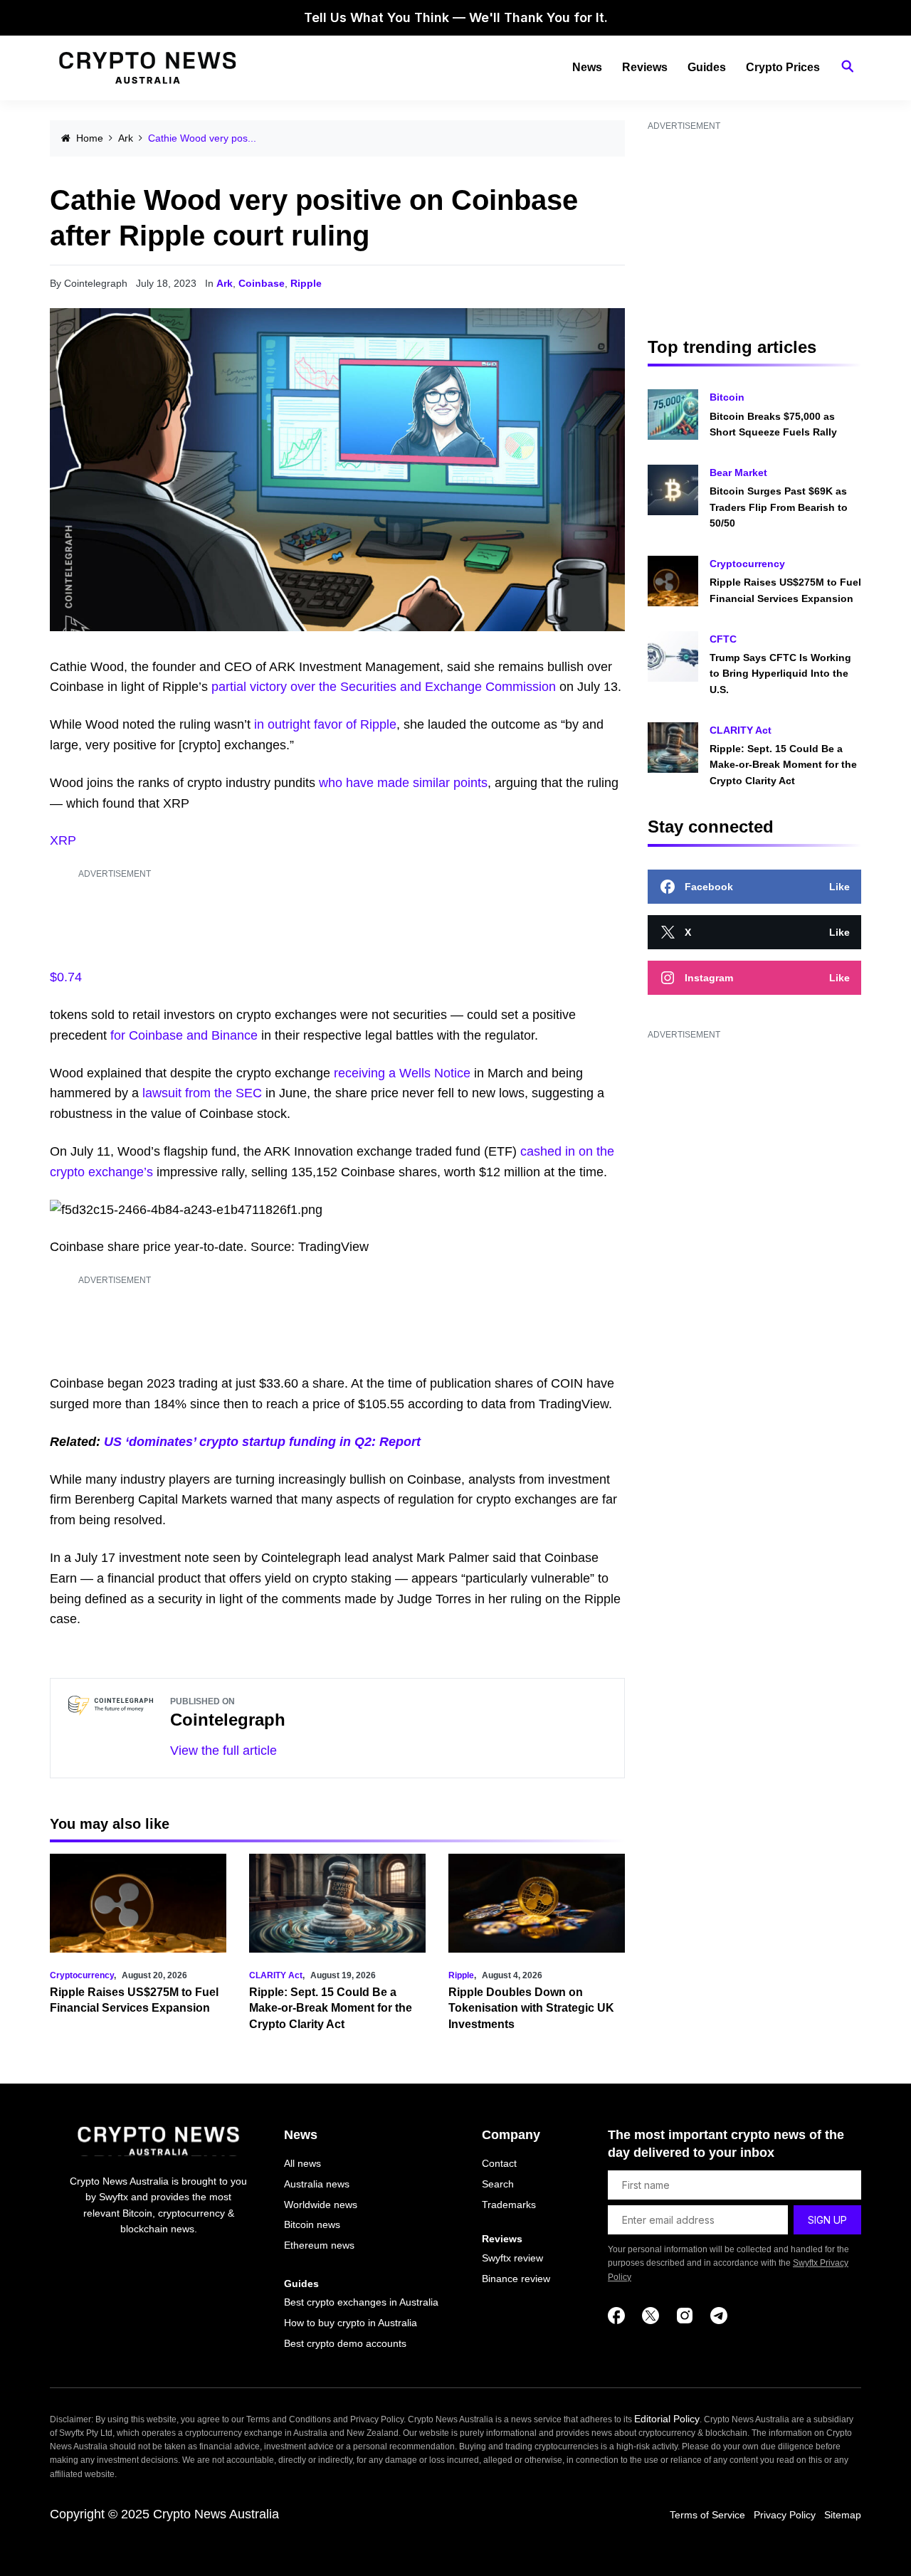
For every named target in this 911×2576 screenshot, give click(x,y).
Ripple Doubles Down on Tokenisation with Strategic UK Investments (531, 2008)
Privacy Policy (785, 2515)
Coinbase (262, 283)
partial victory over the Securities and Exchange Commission (384, 687)
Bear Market (738, 473)
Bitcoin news (312, 2224)
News (587, 67)
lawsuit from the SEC (202, 1093)
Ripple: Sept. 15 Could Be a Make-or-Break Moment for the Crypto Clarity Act (331, 2008)
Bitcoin (727, 397)
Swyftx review (512, 2258)
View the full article (223, 1751)
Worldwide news (321, 2205)
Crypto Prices (783, 67)
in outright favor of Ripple (325, 724)
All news (302, 2163)
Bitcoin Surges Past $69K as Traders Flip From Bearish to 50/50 (779, 507)
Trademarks (509, 2205)
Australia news (317, 2184)
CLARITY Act (276, 1975)
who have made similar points (403, 783)
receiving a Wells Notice (402, 1073)
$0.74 (66, 977)
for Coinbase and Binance (184, 1035)
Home (90, 138)
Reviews (645, 67)
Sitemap (843, 2515)
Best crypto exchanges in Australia (361, 2302)
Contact (499, 2163)
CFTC (723, 639)
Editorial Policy (667, 2419)
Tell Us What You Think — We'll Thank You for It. (456, 17)
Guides (707, 67)
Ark (126, 138)
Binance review (516, 2279)
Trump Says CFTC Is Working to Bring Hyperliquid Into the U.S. (780, 674)
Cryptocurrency (82, 1975)
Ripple (306, 283)
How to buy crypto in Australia (351, 2323)
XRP (63, 840)
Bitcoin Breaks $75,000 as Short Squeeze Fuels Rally (773, 424)
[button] (848, 67)
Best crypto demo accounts (345, 2343)
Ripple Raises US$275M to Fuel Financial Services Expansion (785, 590)
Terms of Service (707, 2515)
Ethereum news (319, 2245)
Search (498, 2184)
